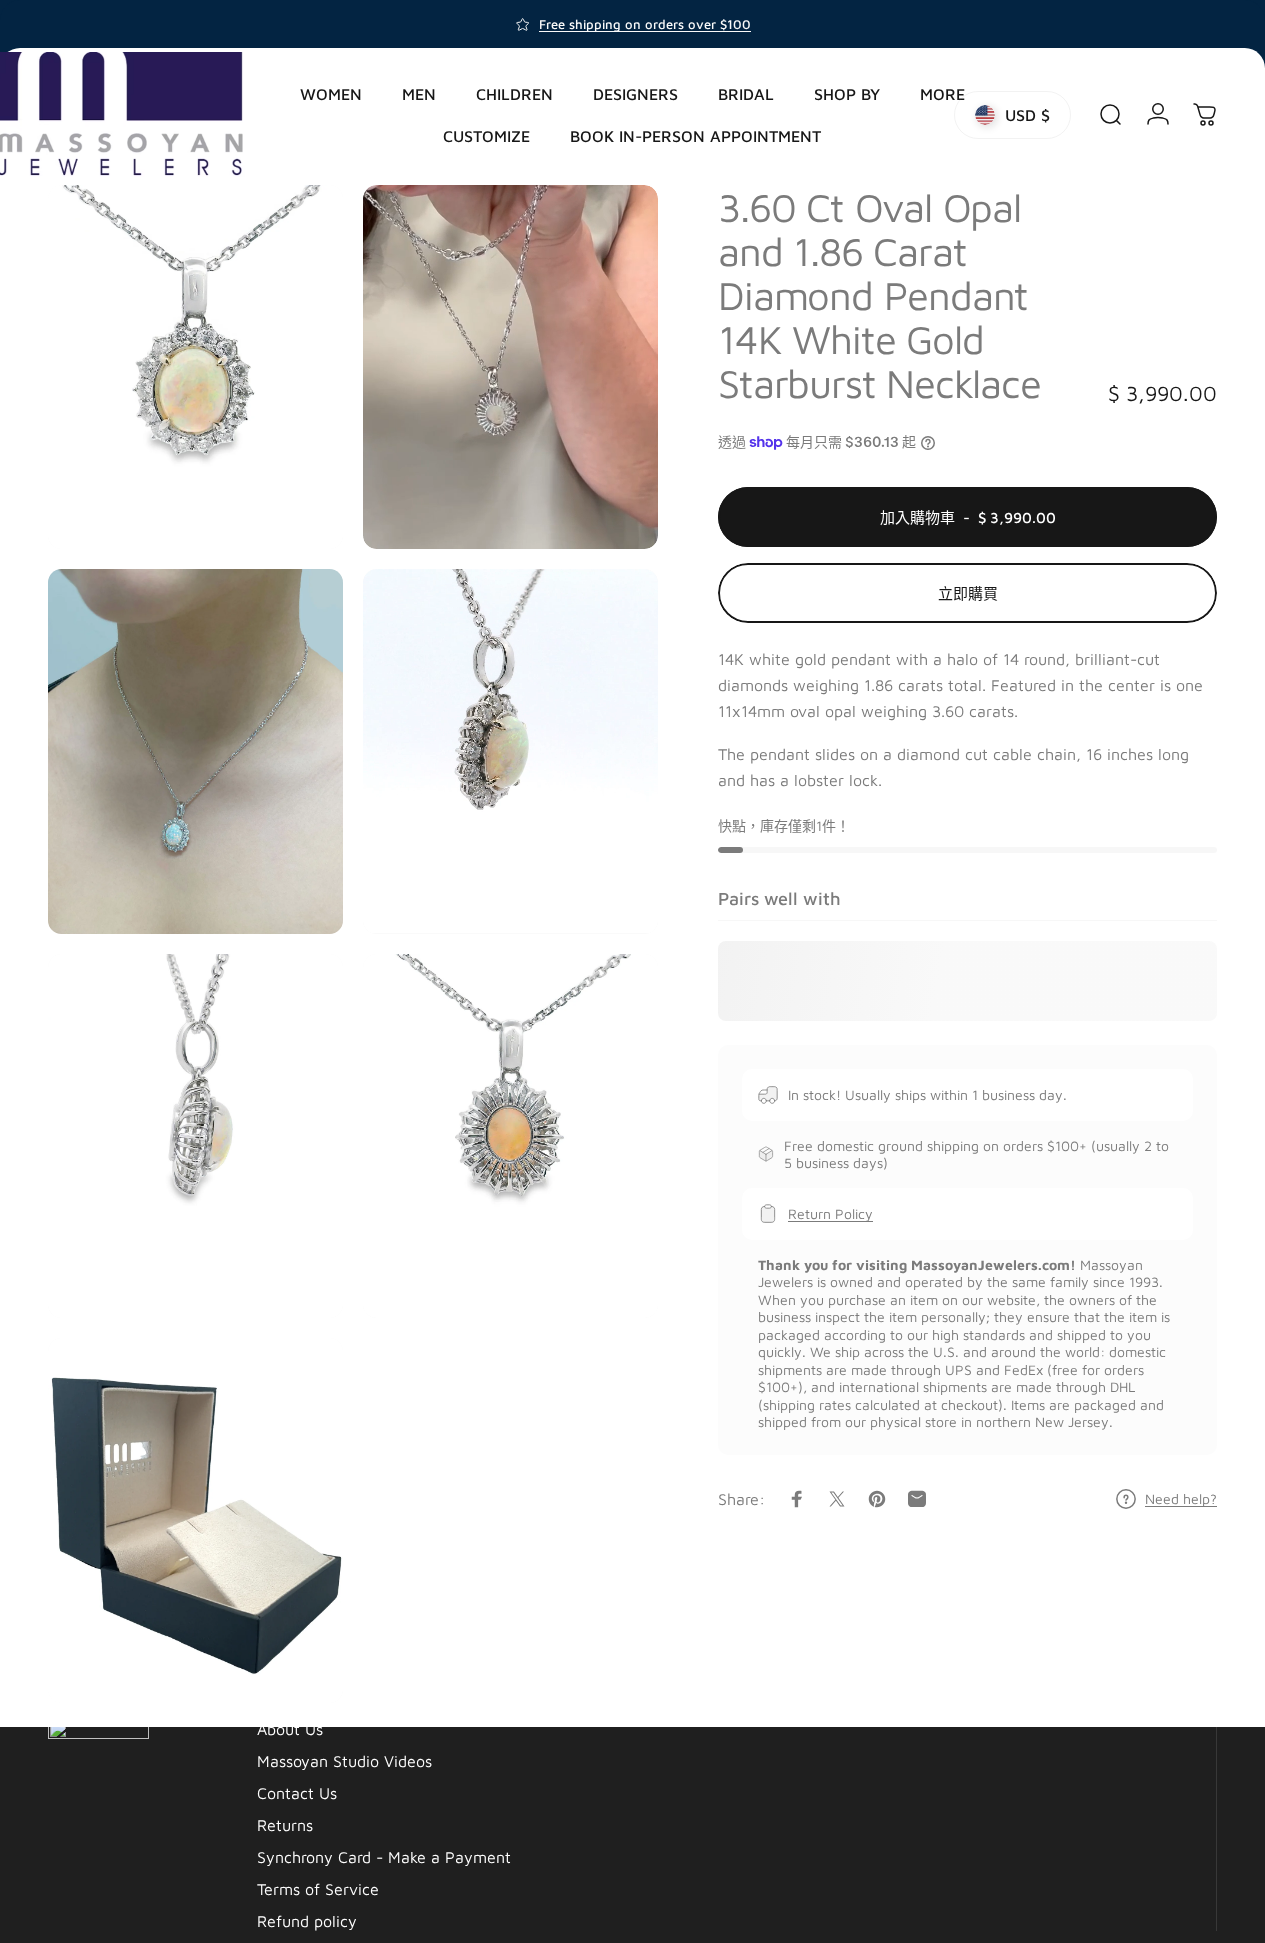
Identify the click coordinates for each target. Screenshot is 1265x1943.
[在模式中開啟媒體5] (195, 1136)
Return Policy (830, 1213)
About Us (290, 1729)
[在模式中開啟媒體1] (195, 367)
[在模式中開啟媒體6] (510, 1136)
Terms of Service (318, 1889)
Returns (285, 1825)
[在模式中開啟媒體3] (195, 751)
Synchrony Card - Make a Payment (384, 1857)
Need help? (1181, 1498)
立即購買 (968, 593)
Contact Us (297, 1793)
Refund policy (307, 1921)
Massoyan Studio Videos (344, 1761)
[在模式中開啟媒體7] (195, 1520)
